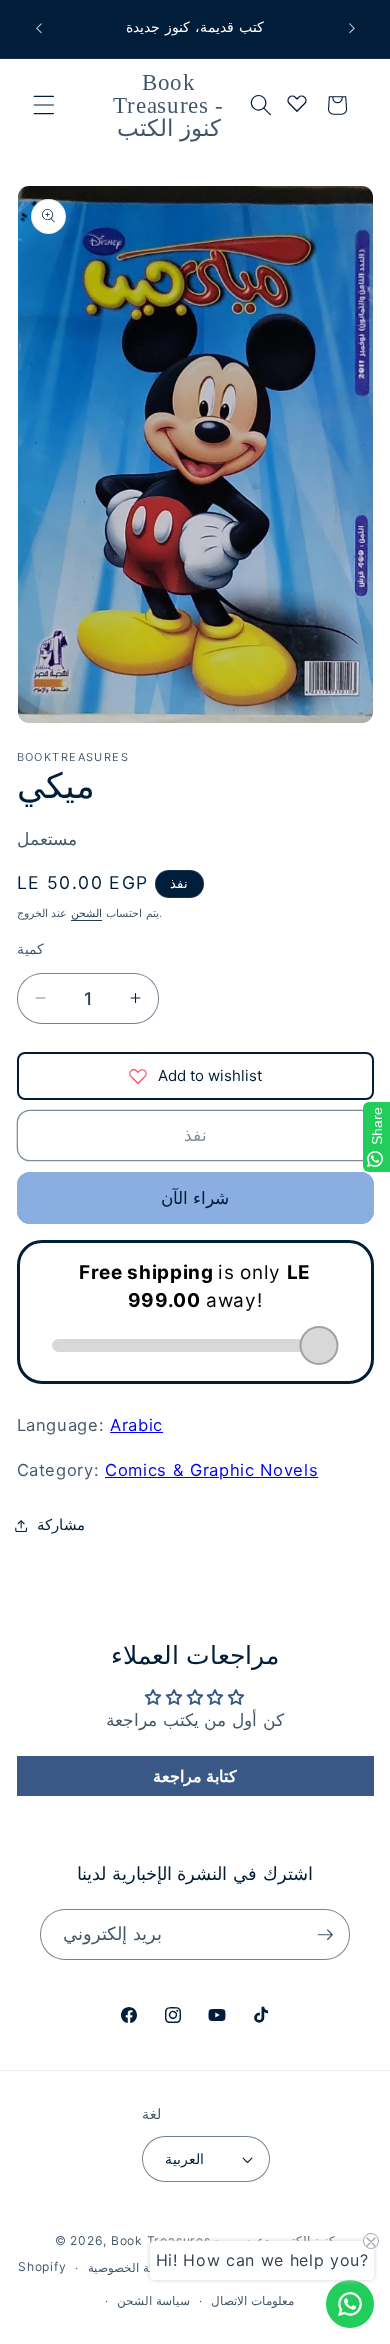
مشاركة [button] (61, 1524)
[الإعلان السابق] (39, 29)
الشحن (86, 913)
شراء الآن (195, 1198)
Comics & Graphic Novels (211, 1470)
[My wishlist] (297, 103)
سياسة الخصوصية (132, 2267)
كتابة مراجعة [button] (195, 1776)
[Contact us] (350, 2304)
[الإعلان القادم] (352, 29)
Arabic (136, 1425)
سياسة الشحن (153, 2300)
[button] (44, 105)
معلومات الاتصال (252, 2300)
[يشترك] (325, 1935)
